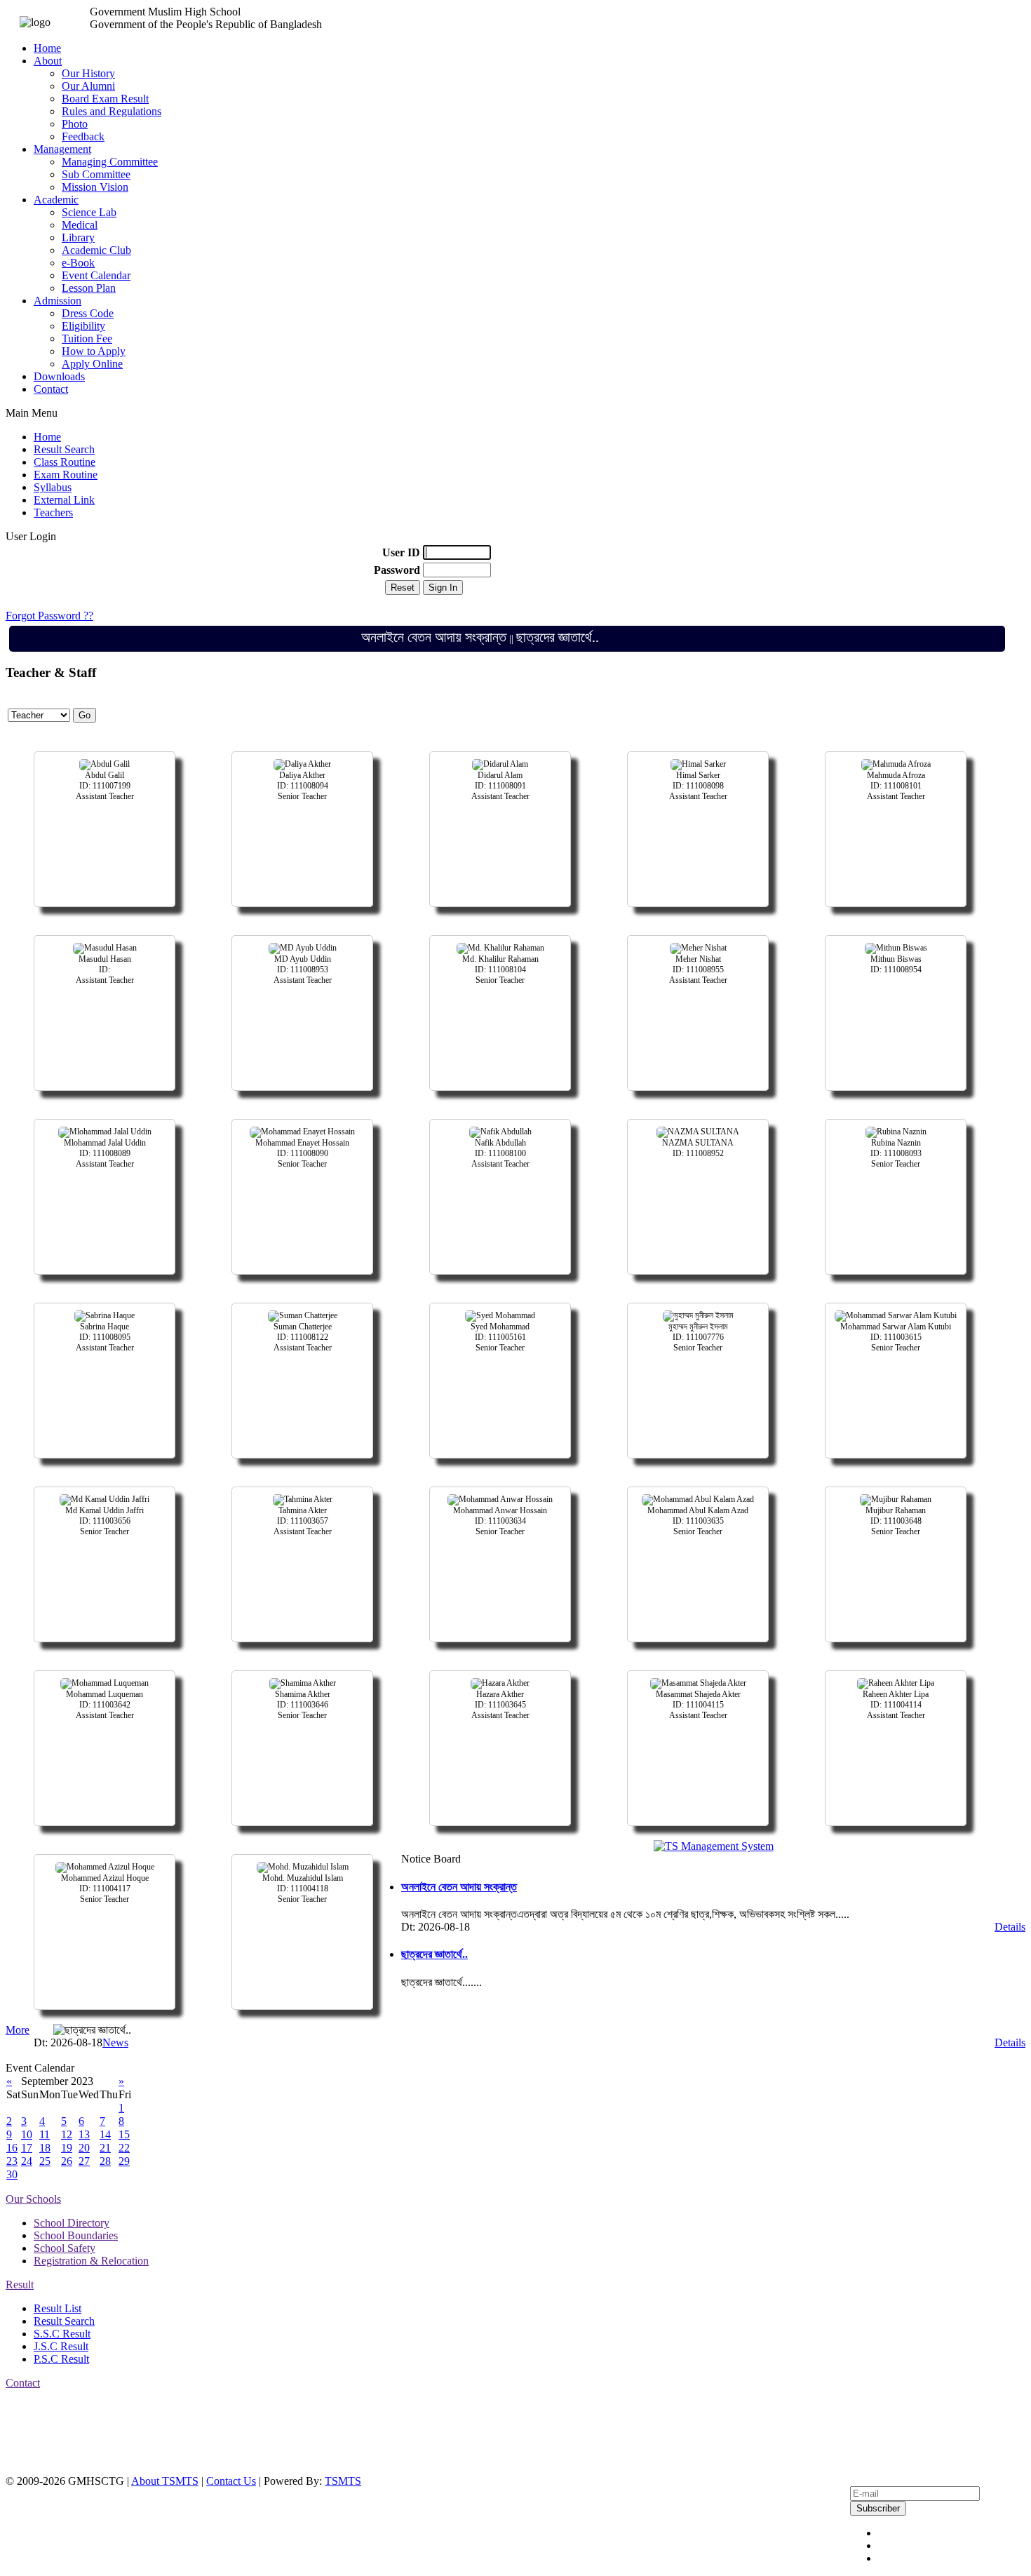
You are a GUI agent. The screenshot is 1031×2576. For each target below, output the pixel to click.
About (48, 61)
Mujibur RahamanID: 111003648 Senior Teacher (896, 1521)
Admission (58, 301)
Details (1010, 1927)
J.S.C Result (61, 2346)
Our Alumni (88, 86)
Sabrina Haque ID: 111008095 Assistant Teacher (105, 1337)
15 (124, 2134)
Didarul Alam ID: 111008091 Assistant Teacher (500, 786)
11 (45, 2134)
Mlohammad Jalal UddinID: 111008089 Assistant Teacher (105, 1153)
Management (62, 149)
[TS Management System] (714, 1846)
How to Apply (94, 351)
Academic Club (96, 250)
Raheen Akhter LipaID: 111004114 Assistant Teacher (896, 1705)
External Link (64, 500)
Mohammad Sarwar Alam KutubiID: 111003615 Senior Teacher (896, 1337)
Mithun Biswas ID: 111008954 (896, 964)
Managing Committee (110, 162)
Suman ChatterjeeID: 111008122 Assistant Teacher (303, 1337)
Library (78, 237)
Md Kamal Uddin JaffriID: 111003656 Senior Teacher (105, 1521)
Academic (56, 200)
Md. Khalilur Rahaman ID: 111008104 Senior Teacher (500, 970)
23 (12, 2161)
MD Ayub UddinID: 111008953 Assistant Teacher (303, 970)
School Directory (72, 2223)
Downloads (59, 376)
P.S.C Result (61, 2359)
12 (67, 2134)
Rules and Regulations (112, 111)
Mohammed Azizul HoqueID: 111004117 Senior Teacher (105, 1889)
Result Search (64, 449)
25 (45, 2161)
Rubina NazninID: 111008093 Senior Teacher (896, 1153)
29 (124, 2161)
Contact (51, 389)
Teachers (53, 512)
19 (67, 2148)
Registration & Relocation (91, 2261)
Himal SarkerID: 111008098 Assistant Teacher (698, 786)
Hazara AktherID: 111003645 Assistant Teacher (500, 1705)
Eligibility (83, 326)
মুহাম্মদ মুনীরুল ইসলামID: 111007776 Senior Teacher (698, 1337)
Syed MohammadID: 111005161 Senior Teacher (500, 1337)
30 (12, 2174)
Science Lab (89, 212)
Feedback (83, 136)
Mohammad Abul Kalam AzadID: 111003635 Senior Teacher (698, 1521)
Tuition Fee (87, 338)
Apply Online (92, 364)
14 (105, 2134)
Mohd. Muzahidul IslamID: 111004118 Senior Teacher (303, 1889)
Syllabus (53, 487)
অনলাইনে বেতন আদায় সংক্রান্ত (403, 637)
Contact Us (231, 2481)
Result (20, 2285)
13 (84, 2134)
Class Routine (65, 462)
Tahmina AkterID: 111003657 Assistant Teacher (303, 1521)
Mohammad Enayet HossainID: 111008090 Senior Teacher (302, 1153)
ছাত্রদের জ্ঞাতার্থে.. (527, 637)
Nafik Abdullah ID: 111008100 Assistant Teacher (500, 1153)
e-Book (78, 263)
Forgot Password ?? (49, 616)
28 (105, 2161)
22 (124, 2148)
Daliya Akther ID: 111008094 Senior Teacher (303, 786)
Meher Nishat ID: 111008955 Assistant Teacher (698, 970)
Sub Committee (96, 174)
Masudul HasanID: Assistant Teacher (105, 970)
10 (27, 2134)
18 (45, 2148)
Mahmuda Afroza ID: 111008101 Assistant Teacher (896, 786)
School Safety (65, 2248)
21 (105, 2148)
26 (67, 2161)
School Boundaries (76, 2235)
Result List (58, 2308)
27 (84, 2161)
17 (27, 2148)
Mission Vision (95, 187)
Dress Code (88, 313)
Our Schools (33, 2199)
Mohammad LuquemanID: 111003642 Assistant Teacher (105, 1705)
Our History (88, 73)
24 (27, 2161)
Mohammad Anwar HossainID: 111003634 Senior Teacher (500, 1521)
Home (47, 48)
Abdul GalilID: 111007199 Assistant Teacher (105, 786)
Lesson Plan (89, 288)
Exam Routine (66, 475)
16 (12, 2148)
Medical (80, 225)
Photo (75, 124)
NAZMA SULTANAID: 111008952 (698, 1148)
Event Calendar (96, 275)
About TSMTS (165, 2481)
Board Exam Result (105, 99)
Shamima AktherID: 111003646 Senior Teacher (303, 1705)
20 (84, 2148)
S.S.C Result (62, 2334)
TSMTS (343, 2481)
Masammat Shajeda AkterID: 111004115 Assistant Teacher (698, 1705)
